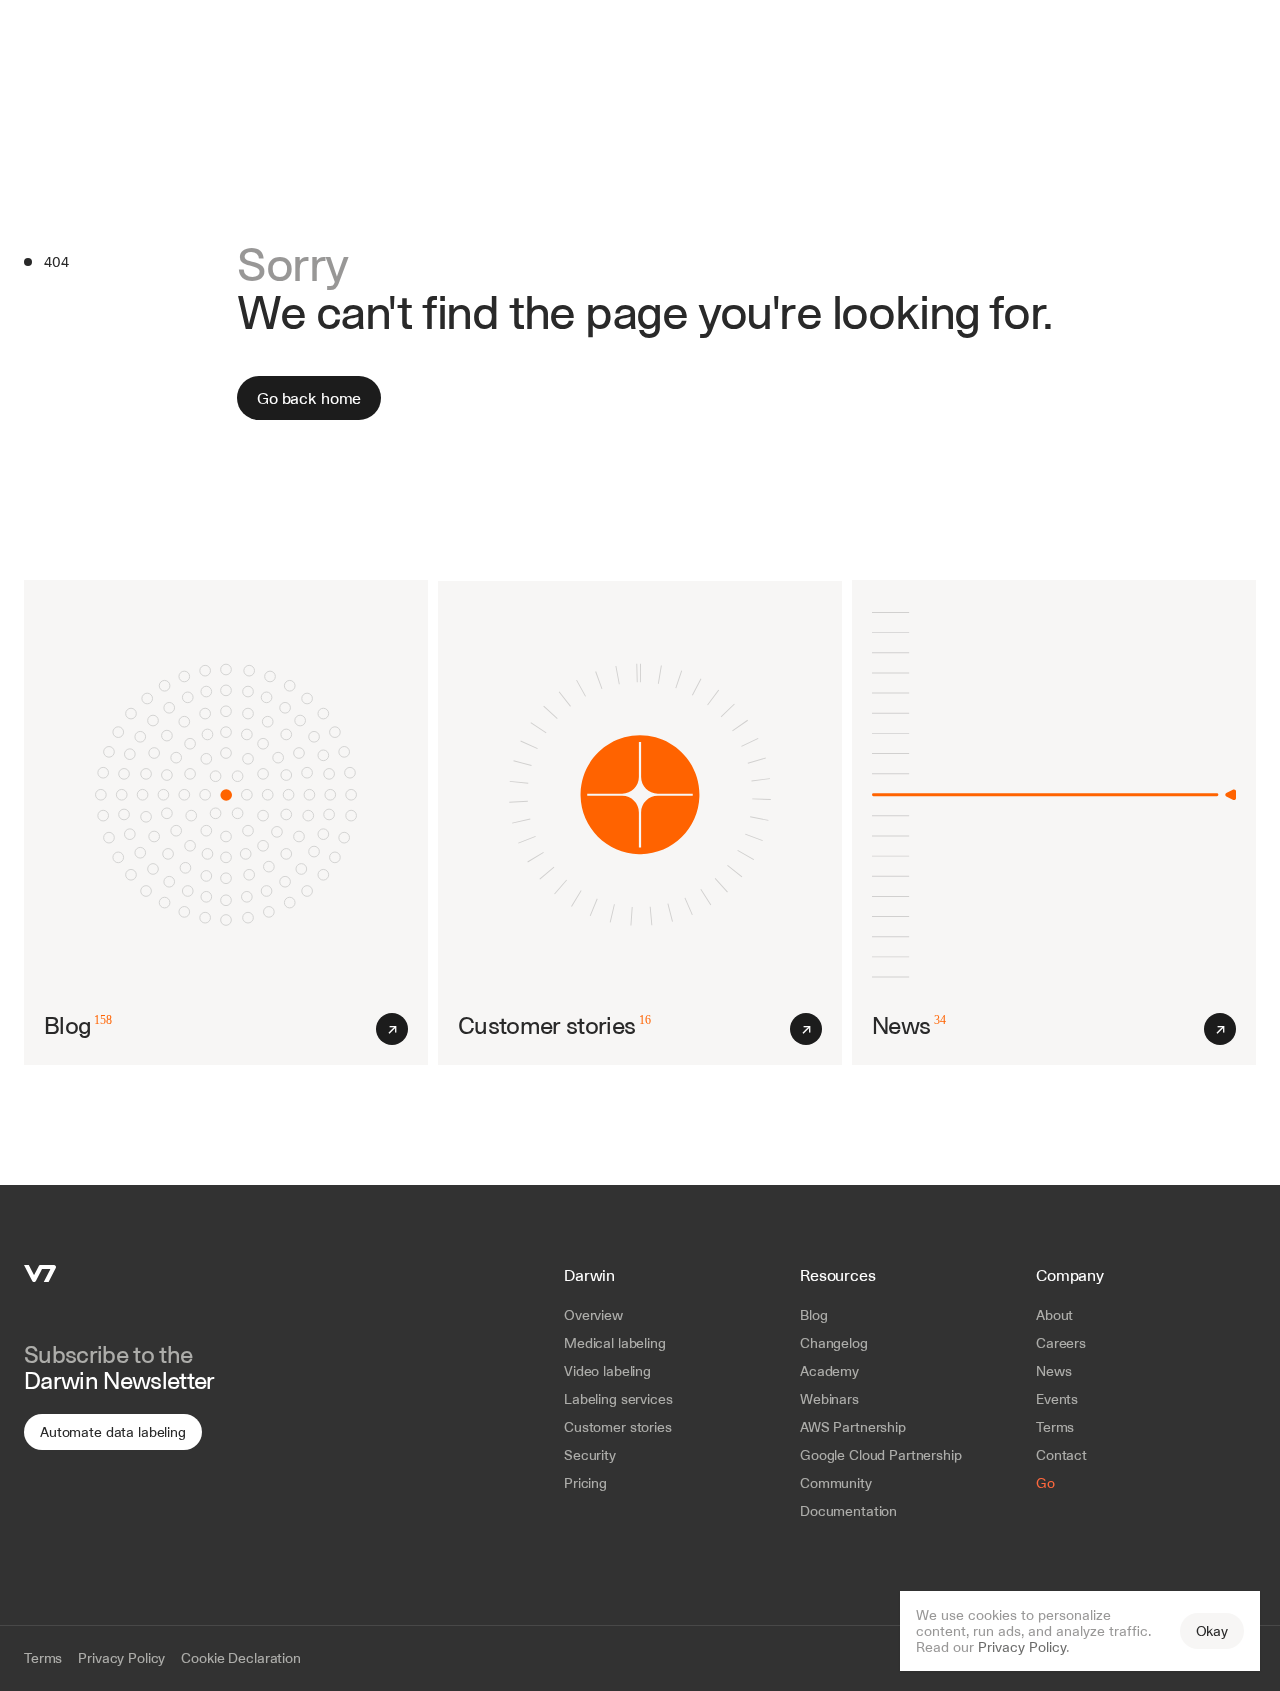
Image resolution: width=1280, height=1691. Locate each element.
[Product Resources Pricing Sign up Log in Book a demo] (640, 30)
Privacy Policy (1022, 1647)
